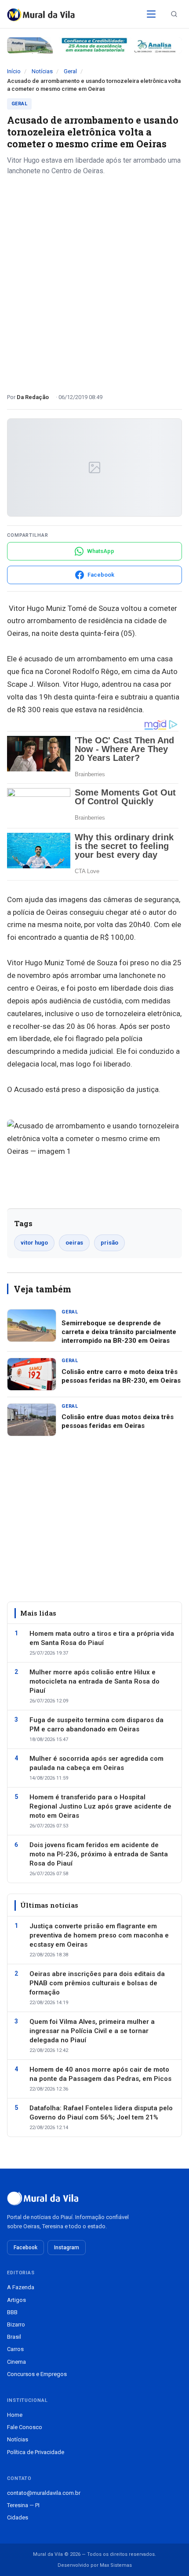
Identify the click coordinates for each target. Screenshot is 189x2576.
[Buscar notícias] (174, 14)
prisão (109, 1243)
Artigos (16, 2300)
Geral (70, 71)
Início (14, 71)
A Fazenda (21, 2287)
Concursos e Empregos (37, 2374)
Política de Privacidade (36, 2452)
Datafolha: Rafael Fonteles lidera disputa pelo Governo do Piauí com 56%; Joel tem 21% (101, 2113)
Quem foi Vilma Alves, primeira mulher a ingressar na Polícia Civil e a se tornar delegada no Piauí (92, 2031)
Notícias (42, 71)
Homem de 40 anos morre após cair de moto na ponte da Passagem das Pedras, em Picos (100, 2074)
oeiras (74, 1243)
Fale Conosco (25, 2427)
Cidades (18, 2517)
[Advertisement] (94, 281)
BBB (12, 2312)
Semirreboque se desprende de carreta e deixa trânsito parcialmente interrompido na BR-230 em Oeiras (119, 1332)
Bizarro (16, 2324)
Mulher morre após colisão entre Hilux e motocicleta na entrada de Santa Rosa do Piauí (94, 1681)
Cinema (16, 2362)
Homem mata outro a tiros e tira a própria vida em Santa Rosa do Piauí (102, 1638)
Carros (15, 2349)
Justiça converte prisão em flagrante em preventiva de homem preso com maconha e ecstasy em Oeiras (99, 1935)
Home (15, 2415)
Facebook (25, 2248)
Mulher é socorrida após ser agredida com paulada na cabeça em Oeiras (96, 1763)
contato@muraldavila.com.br (44, 2493)
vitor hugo (34, 1243)
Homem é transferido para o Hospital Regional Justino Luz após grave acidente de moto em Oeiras (100, 1806)
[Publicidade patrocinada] (94, 45)
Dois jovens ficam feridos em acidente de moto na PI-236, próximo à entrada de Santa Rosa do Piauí (99, 1854)
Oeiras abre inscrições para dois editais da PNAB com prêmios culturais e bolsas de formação (97, 1983)
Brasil (14, 2337)
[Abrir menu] (151, 14)
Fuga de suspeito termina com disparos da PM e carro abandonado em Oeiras (96, 1725)
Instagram (67, 2248)
